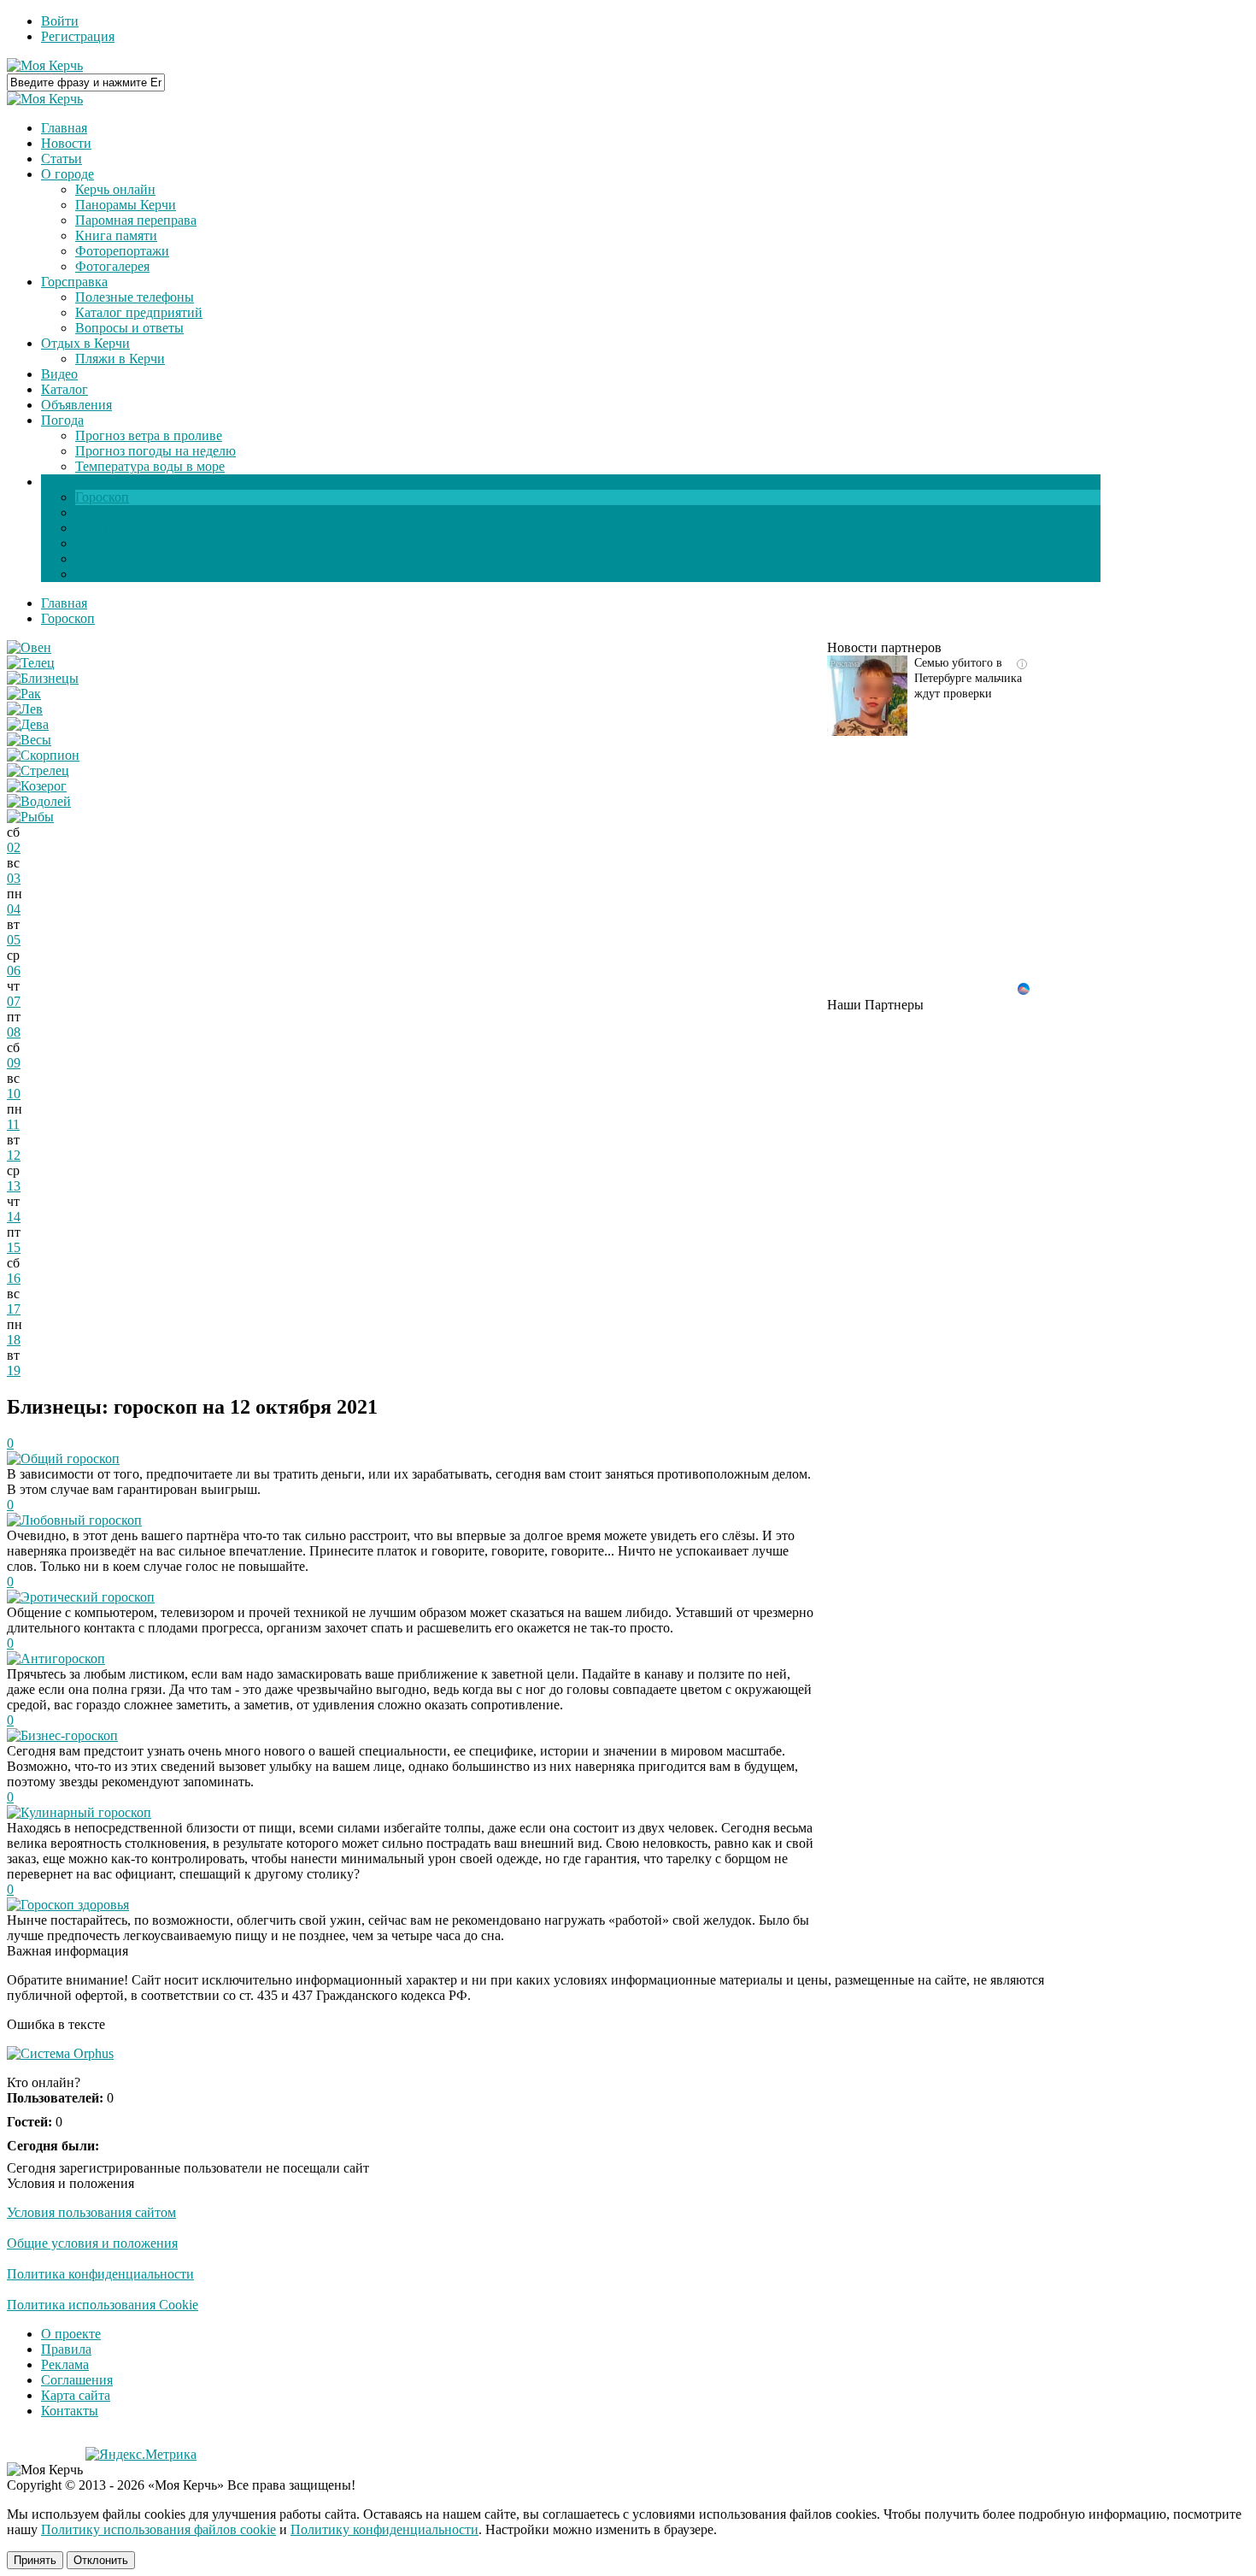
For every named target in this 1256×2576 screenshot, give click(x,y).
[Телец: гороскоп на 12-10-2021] (31, 663)
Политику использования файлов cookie (158, 2529)
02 (14, 847)
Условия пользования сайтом (91, 2212)
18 (14, 1340)
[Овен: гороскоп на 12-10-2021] (29, 647)
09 (14, 1063)
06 (14, 970)
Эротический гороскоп (88, 1597)
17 (14, 1309)
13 (14, 1186)
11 (13, 1124)
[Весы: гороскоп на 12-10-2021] (29, 740)
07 (14, 1001)
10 (14, 1094)
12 (14, 1155)
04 (14, 909)
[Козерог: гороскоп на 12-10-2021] (37, 786)
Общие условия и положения (92, 2243)
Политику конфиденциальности (384, 2529)
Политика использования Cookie (103, 2305)
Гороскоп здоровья (75, 1905)
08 (14, 1032)
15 (14, 1247)
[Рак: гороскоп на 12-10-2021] (24, 694)
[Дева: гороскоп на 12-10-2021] (28, 724)
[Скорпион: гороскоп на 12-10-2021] (43, 755)
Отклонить (101, 2560)
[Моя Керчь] (45, 65)
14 (14, 1217)
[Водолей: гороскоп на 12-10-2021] (39, 801)
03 (14, 878)
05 (14, 940)
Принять (35, 2560)
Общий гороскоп (70, 1459)
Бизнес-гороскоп (69, 1735)
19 (14, 1370)
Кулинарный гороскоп (86, 1812)
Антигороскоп (63, 1659)
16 (14, 1278)
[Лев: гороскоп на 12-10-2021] (25, 709)
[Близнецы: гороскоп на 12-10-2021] (43, 678)
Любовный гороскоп (81, 1520)
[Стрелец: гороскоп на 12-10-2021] (38, 770)
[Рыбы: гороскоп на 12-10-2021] (30, 817)
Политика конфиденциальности (100, 2274)
